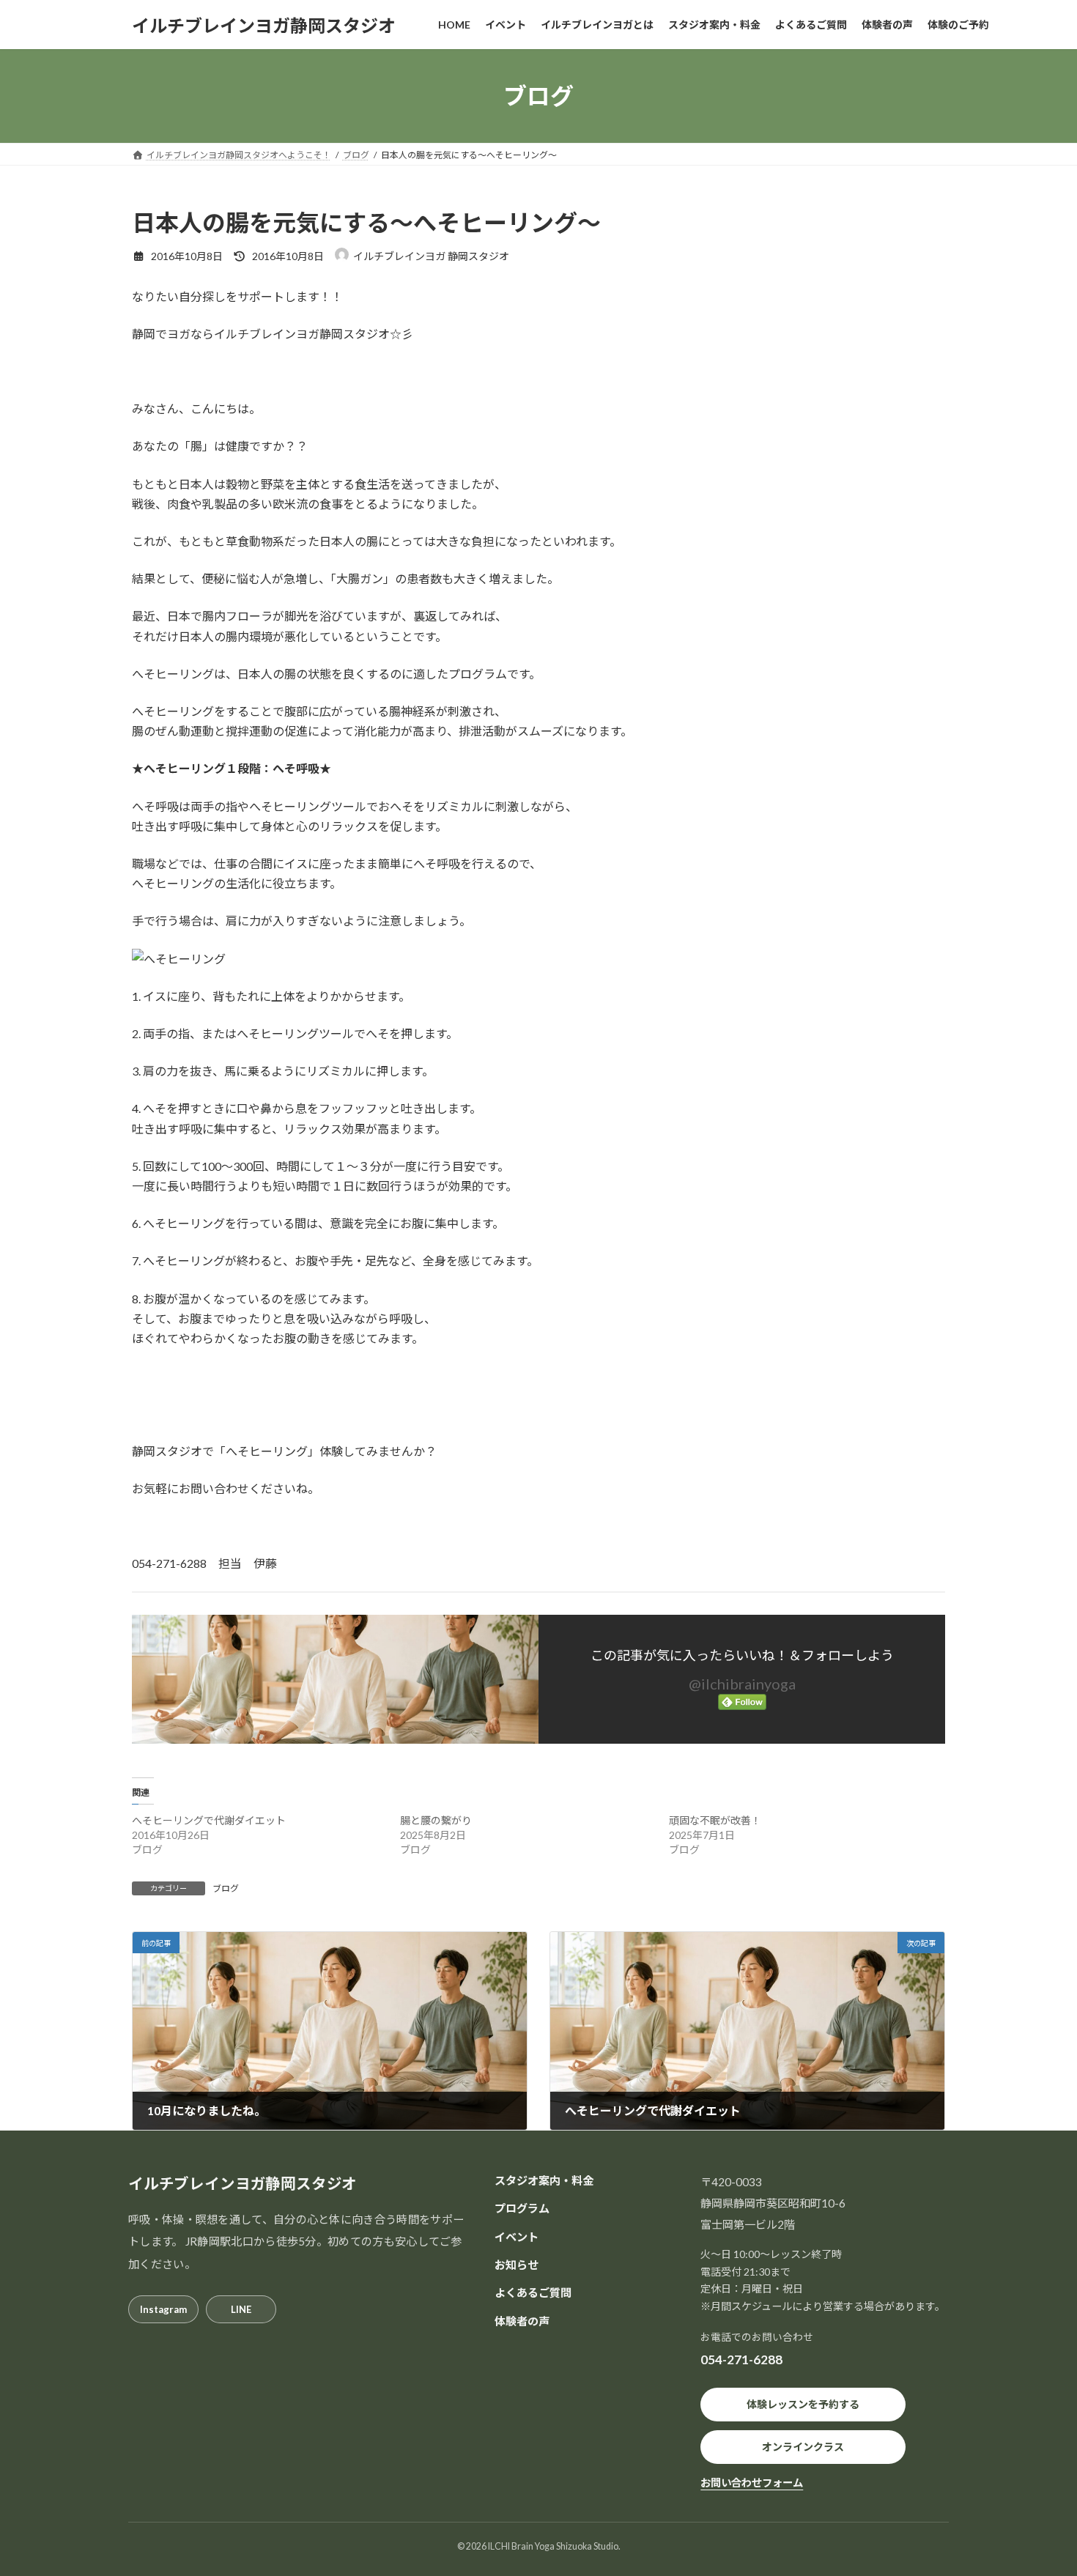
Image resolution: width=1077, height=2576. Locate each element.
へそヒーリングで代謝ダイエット (209, 1820)
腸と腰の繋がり (436, 1820)
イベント (517, 2237)
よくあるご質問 (533, 2292)
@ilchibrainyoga (742, 1684)
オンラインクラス (803, 2447)
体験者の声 (522, 2321)
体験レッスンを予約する (803, 2404)
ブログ (226, 1888)
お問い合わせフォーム (752, 2483)
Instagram (163, 2309)
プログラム (522, 2208)
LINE (241, 2309)
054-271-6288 (741, 2360)
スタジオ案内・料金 (544, 2180)
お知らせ (517, 2265)
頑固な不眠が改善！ (715, 1820)
